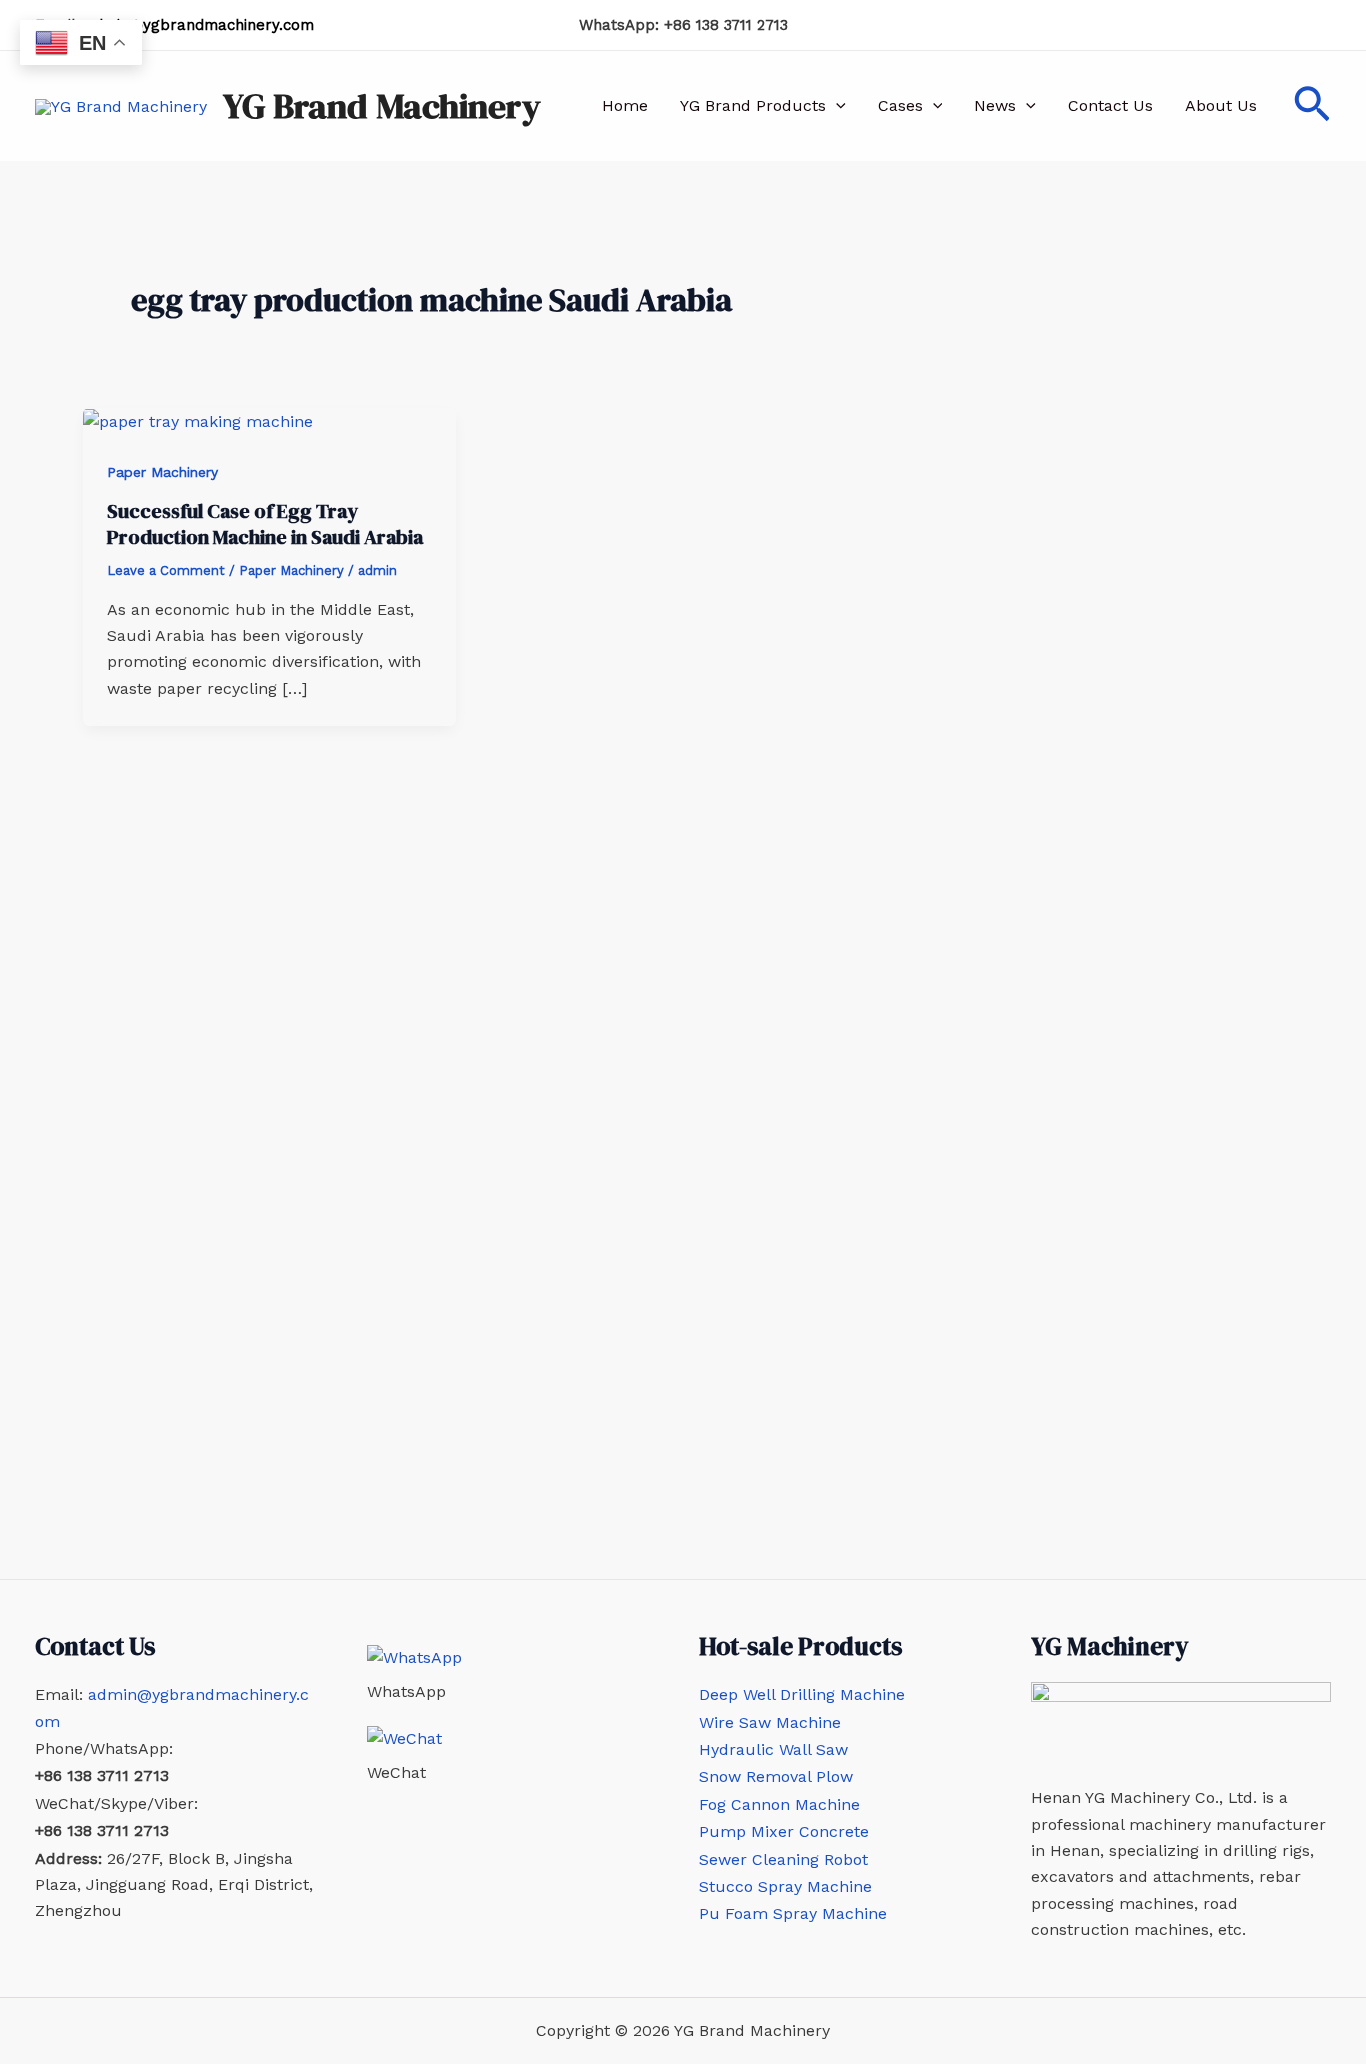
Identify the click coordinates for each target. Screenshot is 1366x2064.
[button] (836, 106)
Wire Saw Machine (770, 1722)
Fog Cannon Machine (779, 1804)
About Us (1221, 105)
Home (625, 105)
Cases (900, 105)
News (995, 105)
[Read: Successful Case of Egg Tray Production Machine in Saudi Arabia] (198, 420)
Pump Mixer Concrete (784, 1831)
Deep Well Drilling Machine (802, 1694)
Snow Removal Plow (776, 1776)
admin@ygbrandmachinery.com (199, 25)
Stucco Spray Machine (785, 1886)
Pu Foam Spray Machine (793, 1913)
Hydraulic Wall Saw (773, 1749)
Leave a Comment (166, 570)
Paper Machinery (162, 472)
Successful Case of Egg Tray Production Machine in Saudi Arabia (265, 524)
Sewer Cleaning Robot (783, 1859)
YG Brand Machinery (382, 106)
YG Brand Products (753, 105)
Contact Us (1110, 105)
